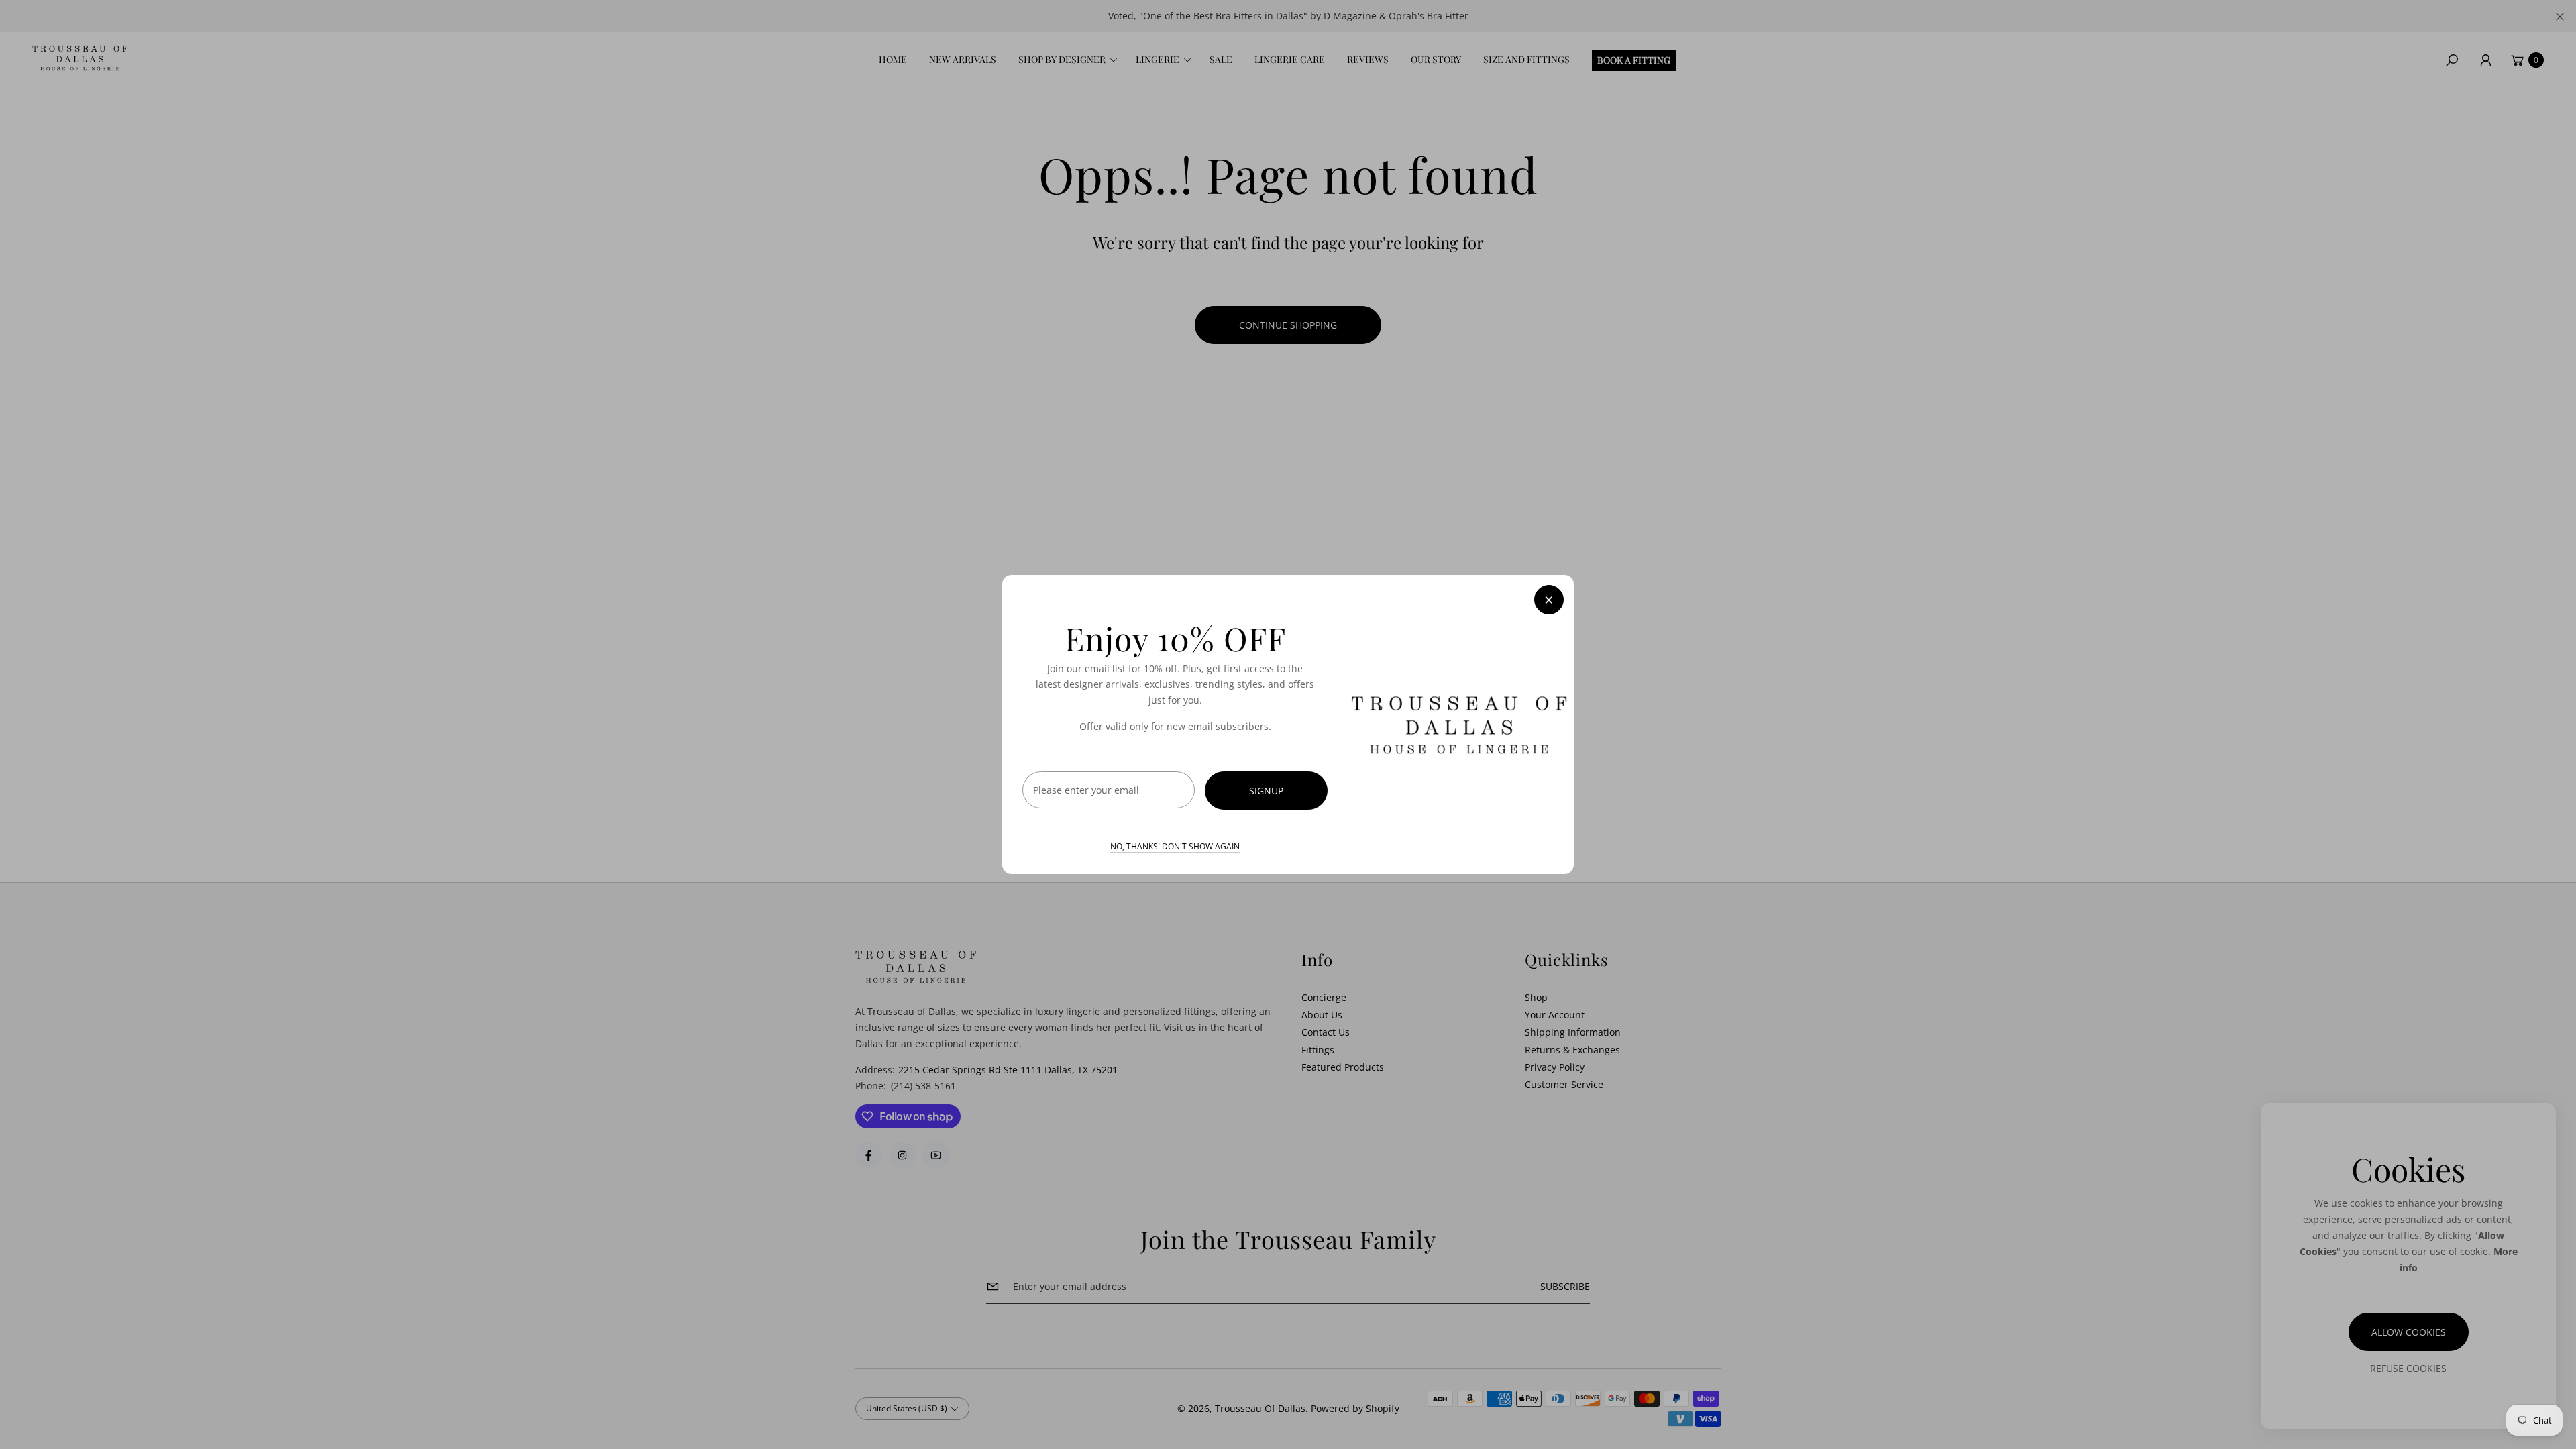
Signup (1266, 791)
